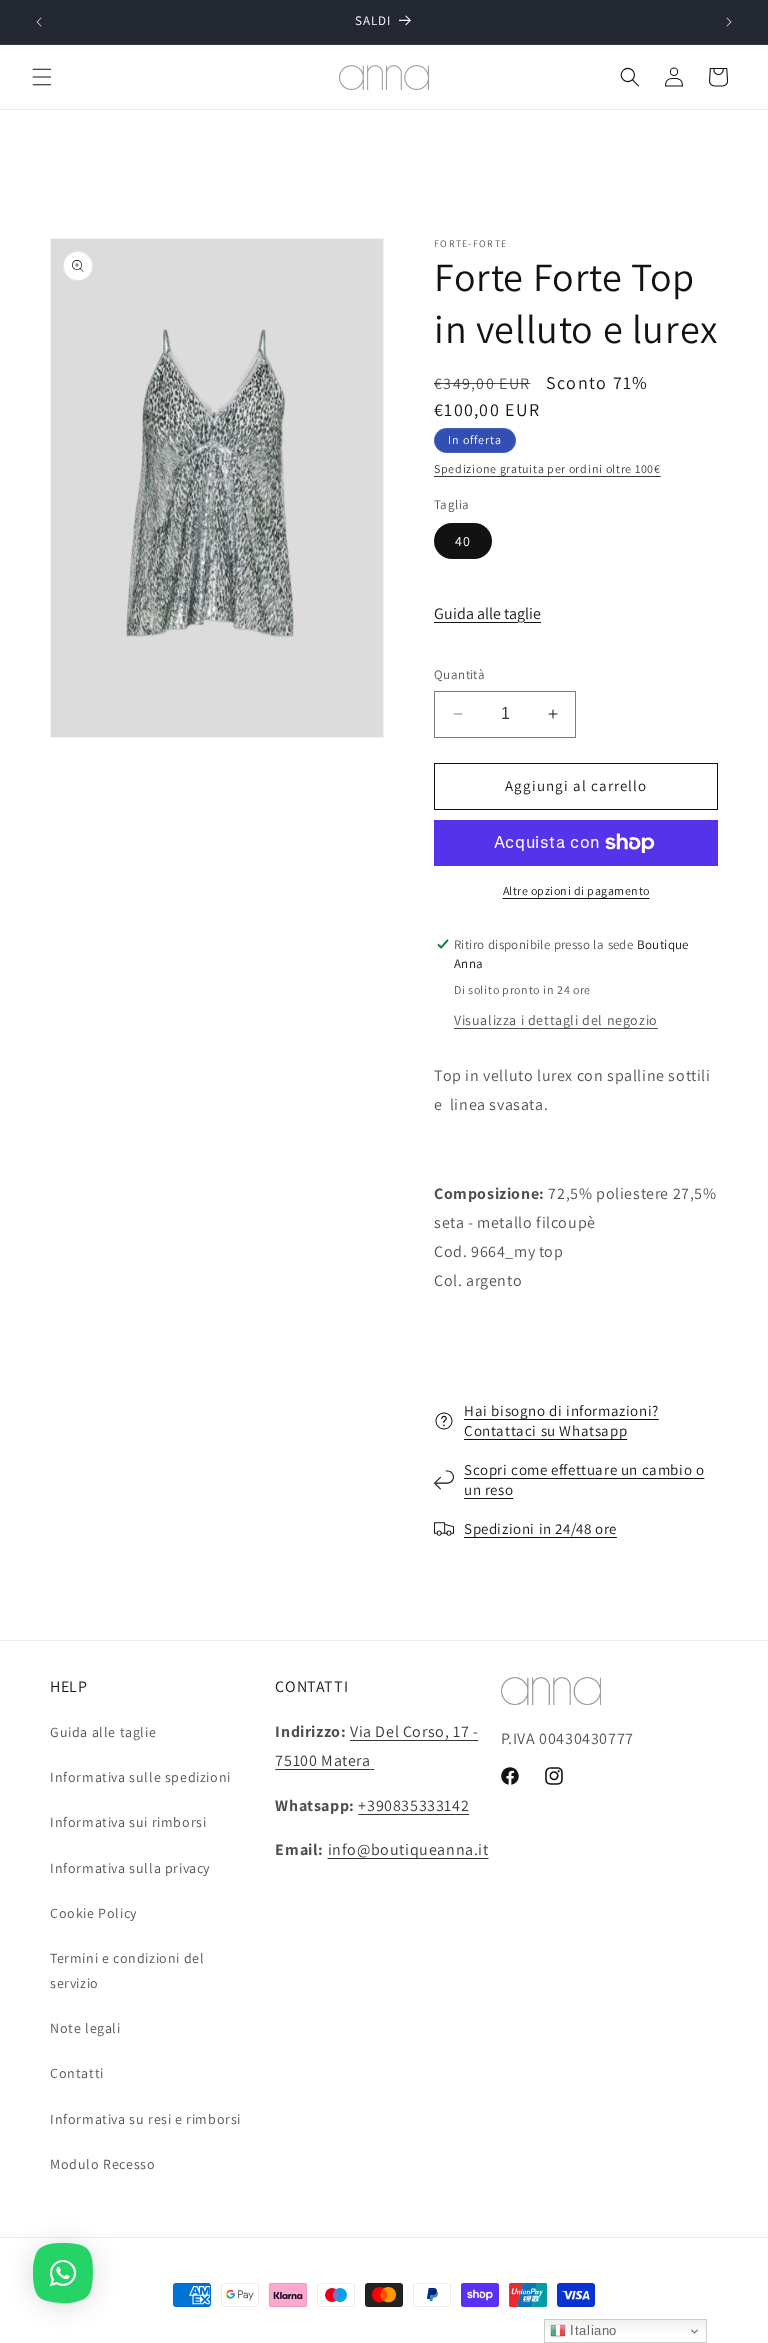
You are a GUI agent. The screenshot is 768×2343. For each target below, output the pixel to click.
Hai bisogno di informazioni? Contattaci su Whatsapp (561, 1420)
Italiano (591, 2330)
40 (463, 541)
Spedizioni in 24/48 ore (540, 1528)
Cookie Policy (93, 1913)
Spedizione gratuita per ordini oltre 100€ (547, 468)
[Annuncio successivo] (729, 22)
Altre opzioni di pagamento (576, 890)
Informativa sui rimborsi (128, 1822)
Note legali (85, 2028)
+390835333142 (413, 1805)
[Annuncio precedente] (39, 22)
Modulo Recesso (102, 2164)
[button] (42, 77)
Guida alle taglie (487, 613)
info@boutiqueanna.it (408, 1849)
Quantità (459, 674)
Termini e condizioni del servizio (127, 1970)
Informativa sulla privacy (130, 1868)
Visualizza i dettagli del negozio (556, 1020)
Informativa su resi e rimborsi (145, 2119)
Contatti (77, 2073)
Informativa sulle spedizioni (140, 1777)
